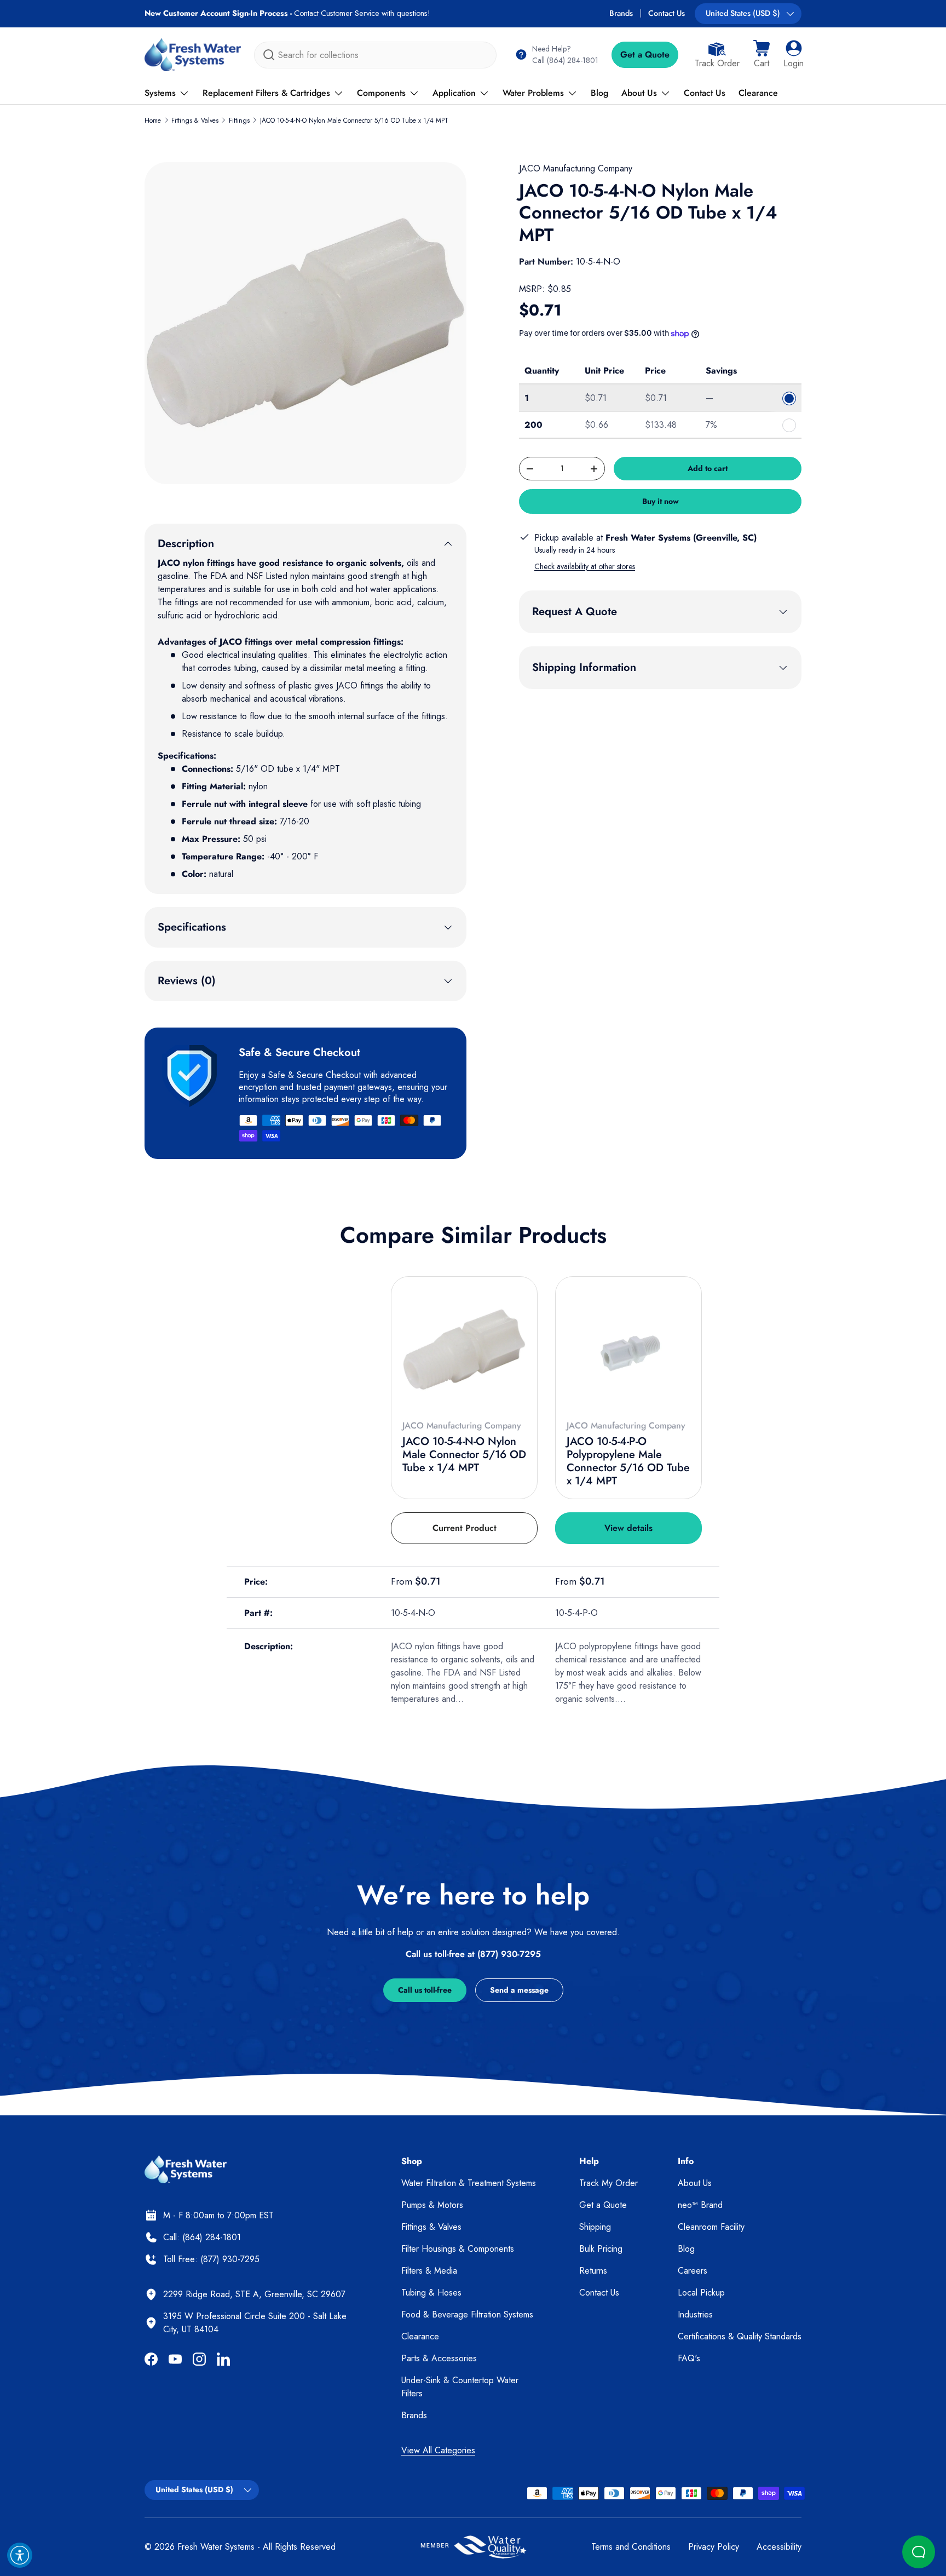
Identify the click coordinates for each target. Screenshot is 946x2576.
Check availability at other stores (585, 566)
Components (381, 93)
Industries (695, 2314)
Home (153, 121)
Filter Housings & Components (458, 2249)
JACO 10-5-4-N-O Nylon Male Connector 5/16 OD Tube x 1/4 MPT (354, 121)
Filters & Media (429, 2271)
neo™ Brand (700, 2205)
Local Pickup (701, 2293)
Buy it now (661, 501)
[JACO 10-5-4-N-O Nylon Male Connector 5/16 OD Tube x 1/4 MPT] (464, 1350)
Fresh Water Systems (216, 2547)
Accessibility (779, 2547)
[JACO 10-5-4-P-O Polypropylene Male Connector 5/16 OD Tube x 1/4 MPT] (628, 1350)
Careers (693, 2271)
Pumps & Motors (432, 2205)
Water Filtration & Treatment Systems (469, 2183)
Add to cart (708, 468)
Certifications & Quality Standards (740, 2336)
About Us (639, 93)
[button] (762, 55)
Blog (599, 93)
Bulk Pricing (601, 2249)
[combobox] (375, 55)
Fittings (239, 121)
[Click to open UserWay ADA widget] (20, 2555)
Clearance (758, 93)
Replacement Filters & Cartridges (266, 93)
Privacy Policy (714, 2547)
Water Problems (533, 93)
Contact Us (667, 13)
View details (628, 1528)
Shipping (595, 2227)
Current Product (465, 1528)
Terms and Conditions (631, 2547)
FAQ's (689, 2358)
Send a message (519, 1990)
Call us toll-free (425, 1990)
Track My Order (608, 2183)
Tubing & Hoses (431, 2293)
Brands (621, 13)
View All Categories (438, 2450)
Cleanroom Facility (711, 2227)
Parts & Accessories (439, 2358)
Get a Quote (645, 54)
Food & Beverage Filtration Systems (467, 2314)
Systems (160, 93)
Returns (593, 2271)
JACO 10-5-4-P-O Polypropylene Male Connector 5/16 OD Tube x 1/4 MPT (628, 1461)
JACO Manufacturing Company (576, 168)
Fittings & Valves (195, 121)
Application (454, 93)
